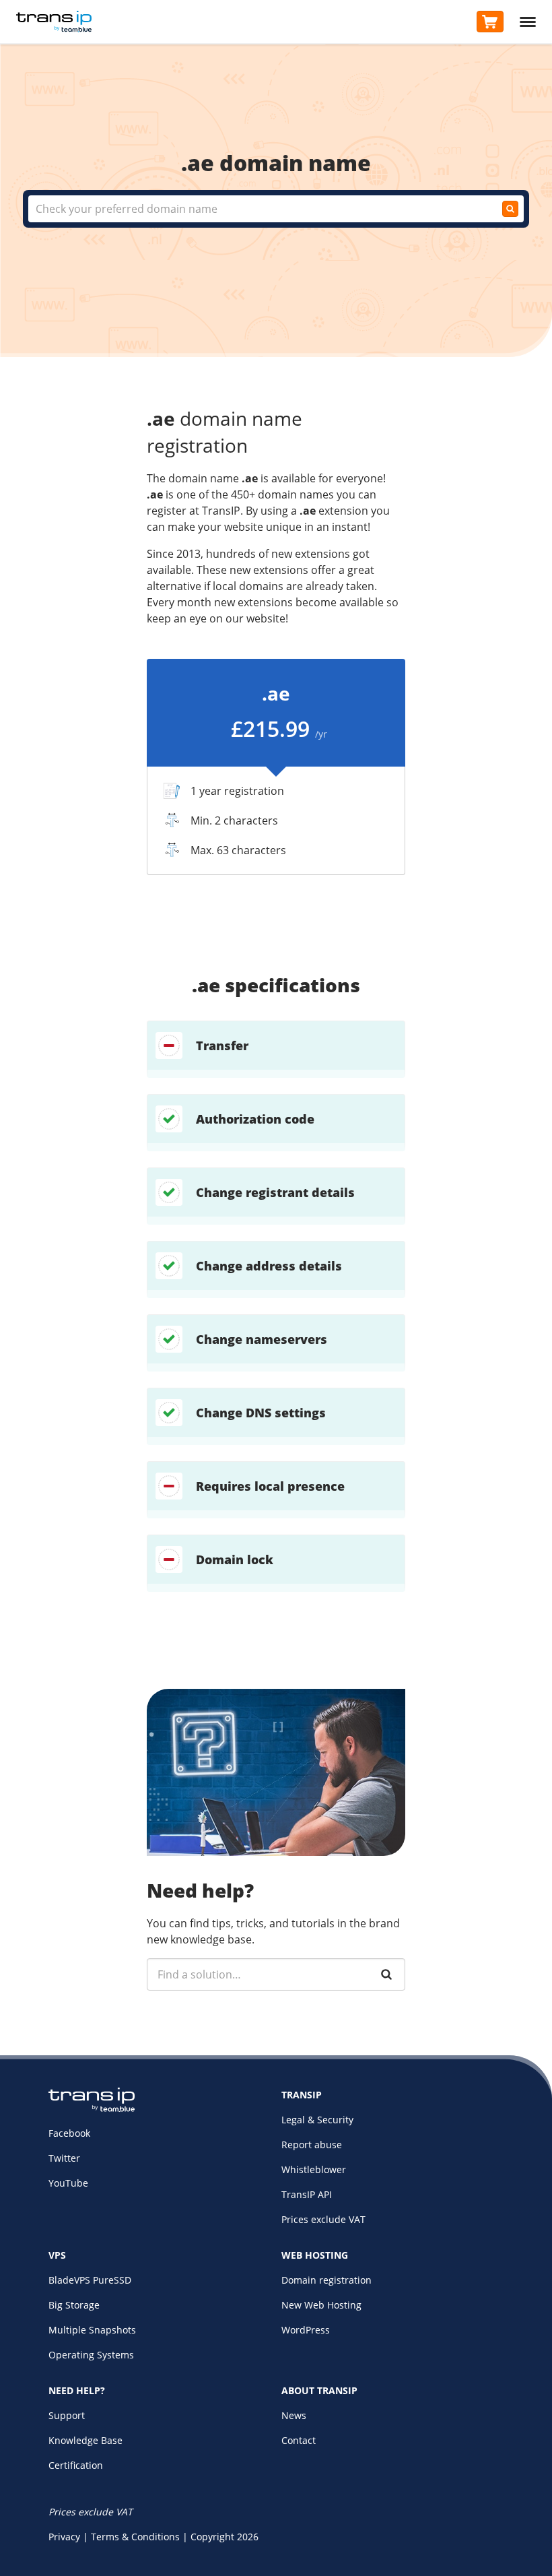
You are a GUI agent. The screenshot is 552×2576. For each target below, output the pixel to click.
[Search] (386, 1974)
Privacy (64, 2537)
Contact (299, 2440)
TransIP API (307, 2194)
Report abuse (312, 2145)
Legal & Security (317, 2120)
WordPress (306, 2330)
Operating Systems (91, 2355)
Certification (76, 2465)
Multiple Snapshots (92, 2330)
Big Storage (74, 2305)
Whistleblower (314, 2169)
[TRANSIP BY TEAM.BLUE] (92, 2108)
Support (67, 2415)
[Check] (510, 209)
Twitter (64, 2158)
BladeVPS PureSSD (90, 2280)
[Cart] (490, 22)
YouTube (68, 2183)
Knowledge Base (85, 2440)
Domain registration (326, 2280)
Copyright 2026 (225, 2537)
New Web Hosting (321, 2305)
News (294, 2415)
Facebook (69, 2133)
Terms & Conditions (135, 2537)
